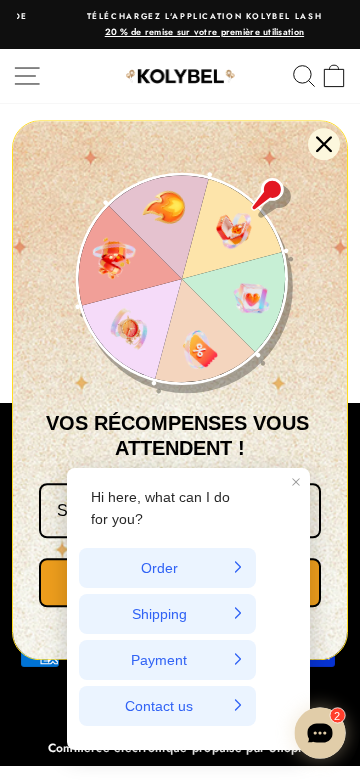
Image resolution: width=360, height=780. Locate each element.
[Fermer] (324, 144)
